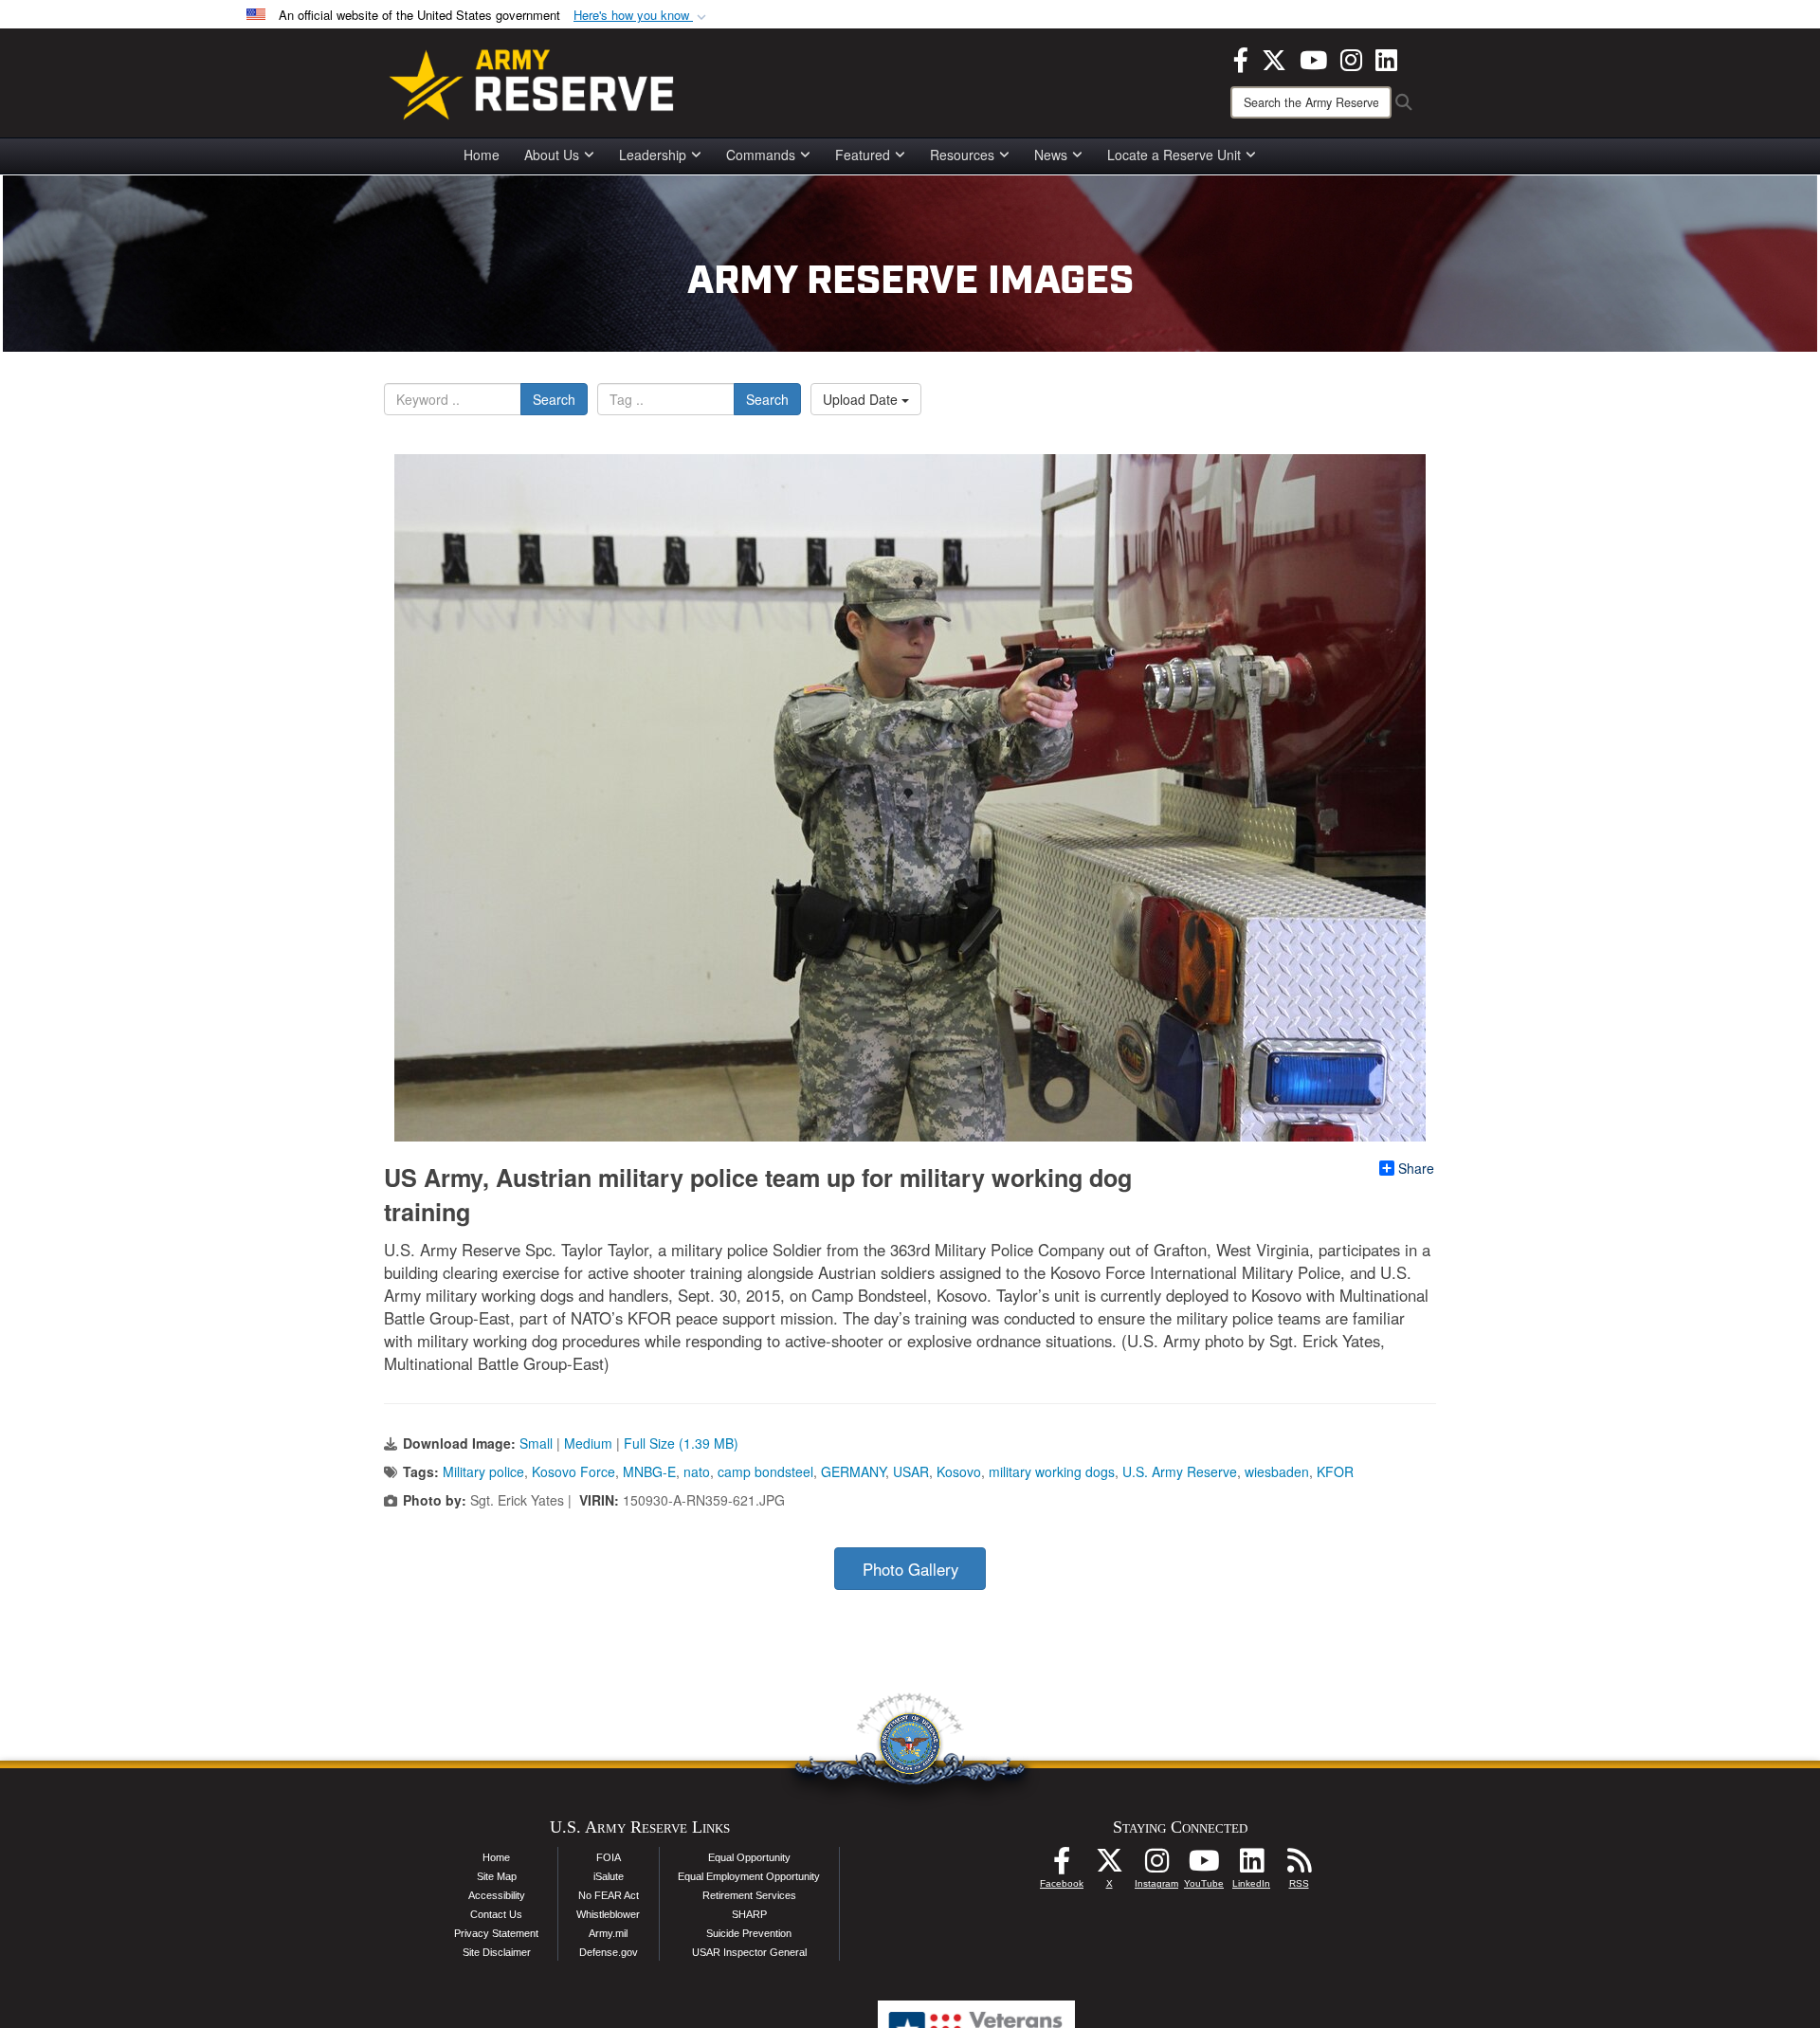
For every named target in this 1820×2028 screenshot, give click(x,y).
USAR (911, 1471)
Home (482, 155)
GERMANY (853, 1471)
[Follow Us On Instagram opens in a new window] (1156, 1866)
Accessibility (497, 1895)
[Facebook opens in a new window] (1241, 58)
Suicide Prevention (749, 1933)
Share (1416, 1168)
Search (554, 399)
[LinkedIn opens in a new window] (1386, 58)
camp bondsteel (765, 1471)
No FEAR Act (609, 1895)
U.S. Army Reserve (1180, 1471)
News (1051, 155)
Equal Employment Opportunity (749, 1876)
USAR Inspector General (749, 1952)
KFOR (1335, 1471)
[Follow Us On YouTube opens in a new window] (1204, 1866)
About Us (552, 155)
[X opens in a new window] (1274, 58)
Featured (863, 155)
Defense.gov (609, 1952)
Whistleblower (608, 1914)
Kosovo (959, 1471)
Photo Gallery (910, 1569)
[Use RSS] (1299, 1866)
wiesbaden (1277, 1471)
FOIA (609, 1857)
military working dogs (1052, 1471)
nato (697, 1471)
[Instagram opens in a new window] (1351, 58)
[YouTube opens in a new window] (1313, 58)
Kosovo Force (573, 1471)
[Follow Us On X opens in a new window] (1109, 1866)
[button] (642, 16)
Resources (962, 155)
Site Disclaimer (497, 1952)
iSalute (609, 1876)
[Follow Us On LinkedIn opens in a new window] (1251, 1866)
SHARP (749, 1914)
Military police (483, 1471)
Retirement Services (749, 1895)
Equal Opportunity (749, 1857)
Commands (761, 155)
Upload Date (862, 399)
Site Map (497, 1876)
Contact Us (496, 1914)
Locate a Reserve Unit (1174, 155)
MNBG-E (649, 1471)
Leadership (653, 155)
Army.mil (608, 1933)
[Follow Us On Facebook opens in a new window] (1062, 1866)
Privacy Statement (496, 1933)
